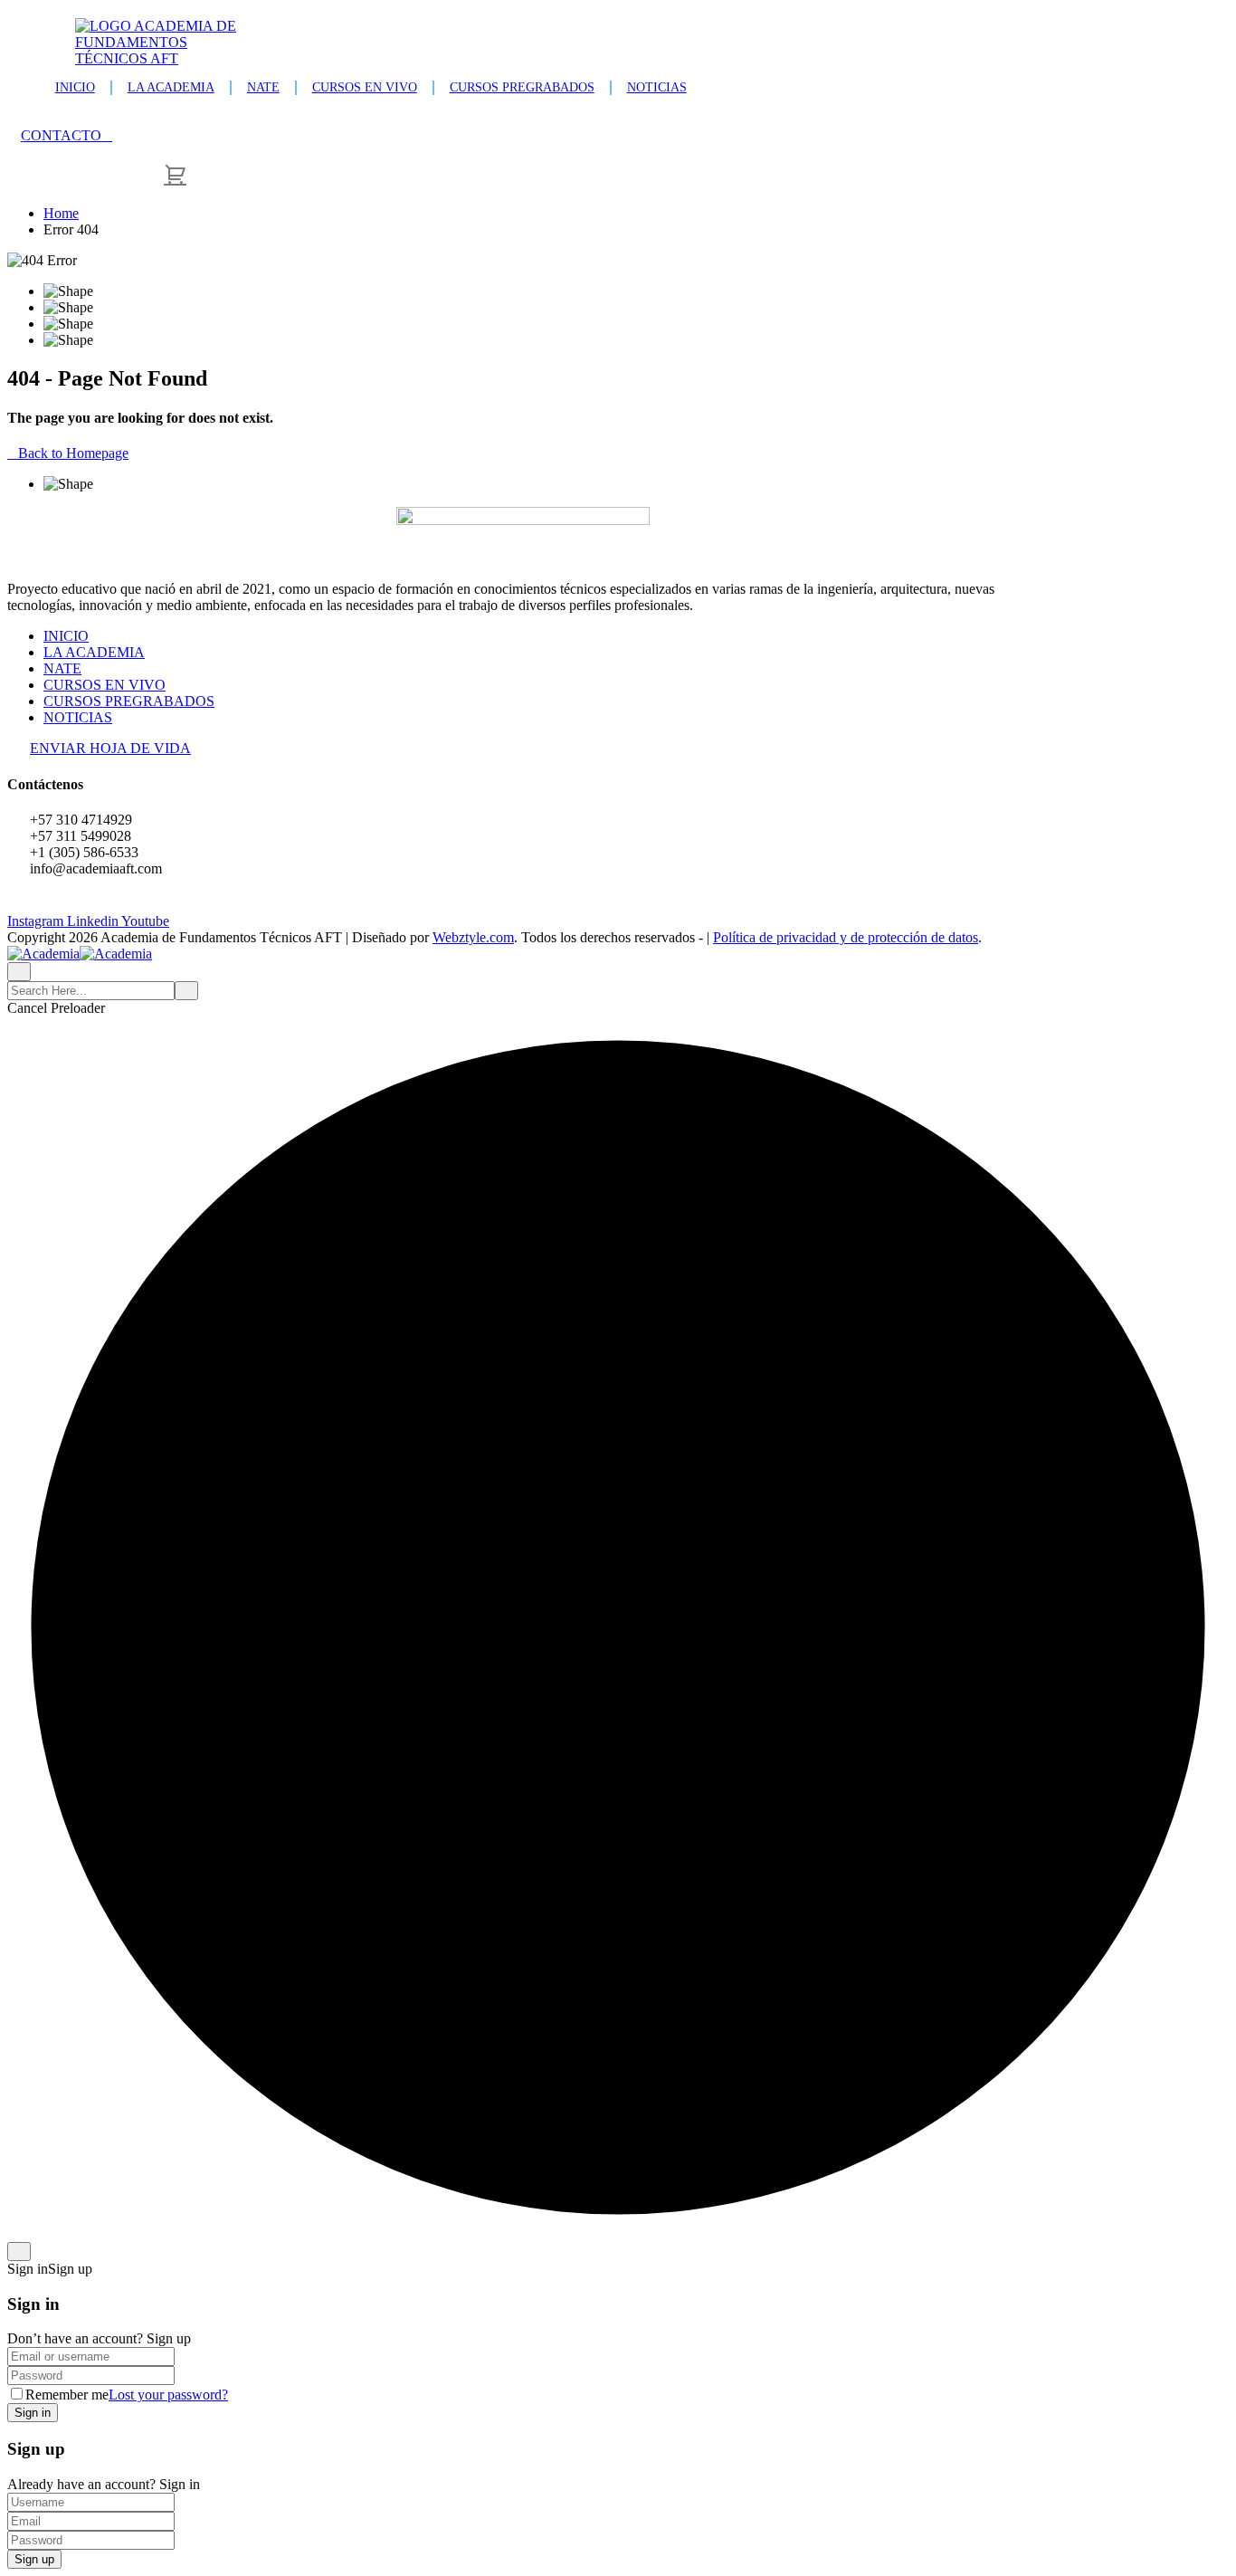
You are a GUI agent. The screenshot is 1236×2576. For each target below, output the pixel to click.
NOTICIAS (657, 87)
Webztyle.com (473, 937)
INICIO (75, 87)
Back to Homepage (73, 453)
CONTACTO (61, 135)
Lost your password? (168, 2395)
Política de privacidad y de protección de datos (846, 937)
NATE (263, 87)
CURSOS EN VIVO (365, 87)
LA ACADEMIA (171, 87)
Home (61, 213)
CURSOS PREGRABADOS (522, 87)
